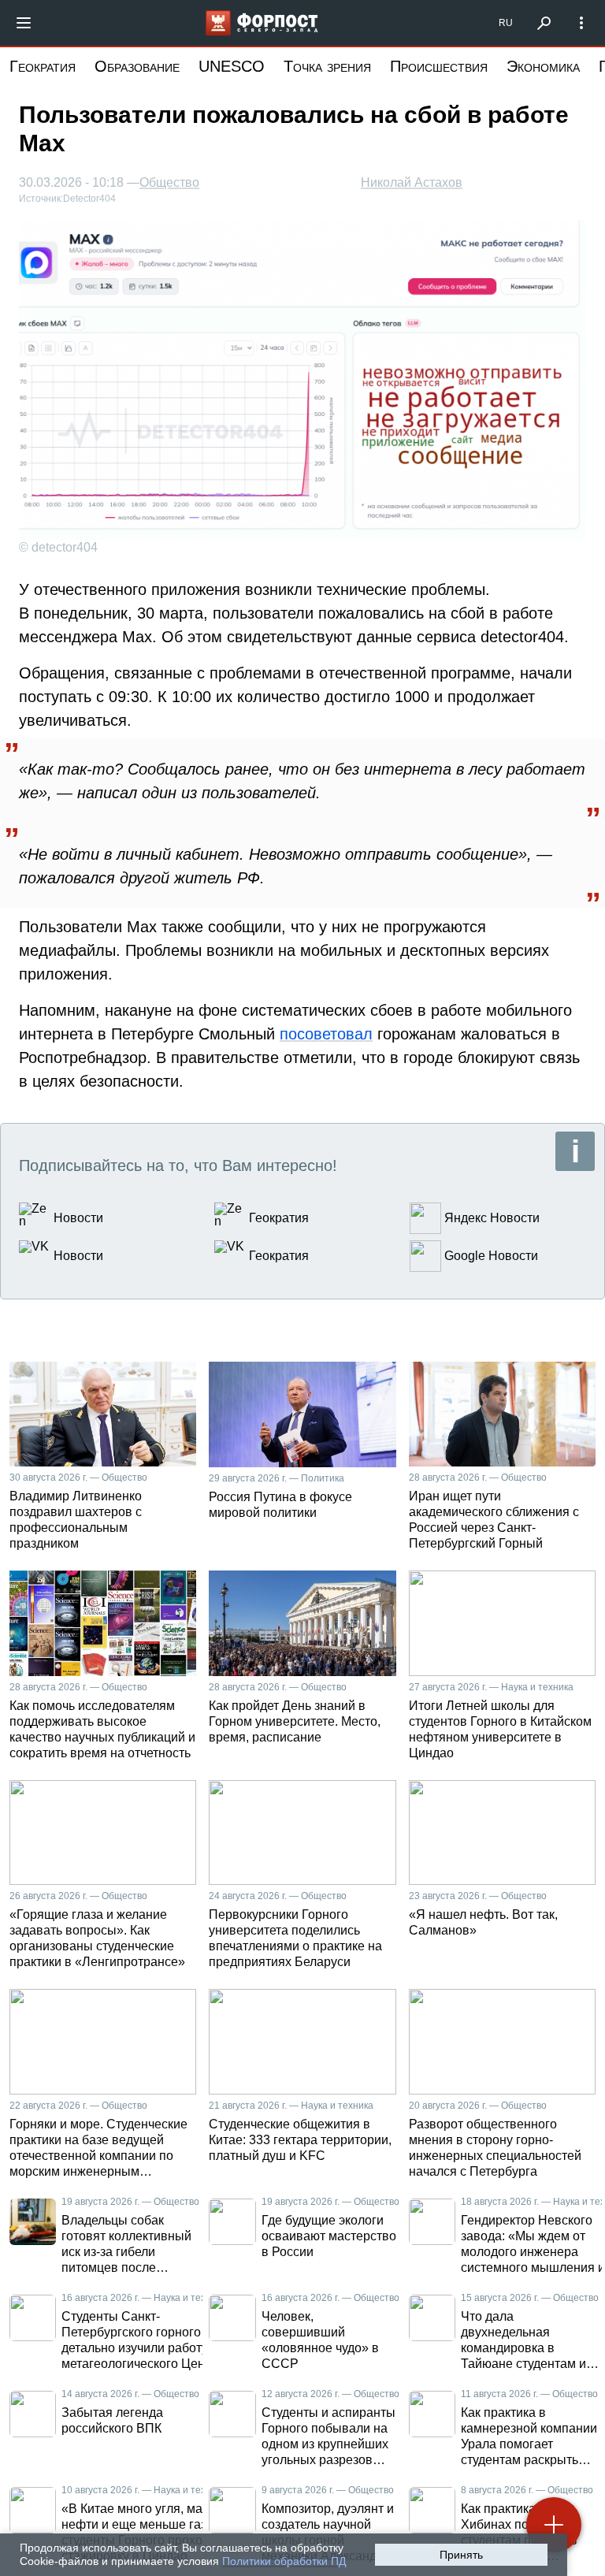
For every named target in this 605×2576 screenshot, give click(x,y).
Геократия (43, 66)
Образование (137, 66)
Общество (169, 183)
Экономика (543, 66)
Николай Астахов (412, 182)
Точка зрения (327, 66)
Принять (461, 2555)
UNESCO (232, 66)
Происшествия (439, 66)
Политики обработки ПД (284, 2561)
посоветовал (326, 1034)
